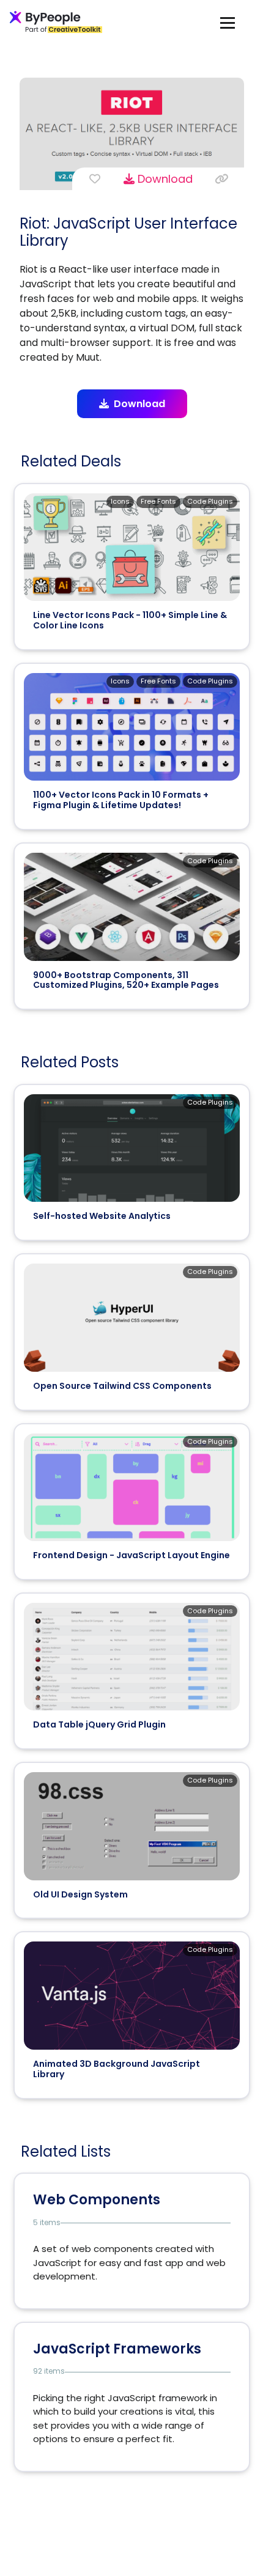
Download (164, 179)
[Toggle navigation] (228, 22)
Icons (120, 501)
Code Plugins (210, 501)
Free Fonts (158, 501)
